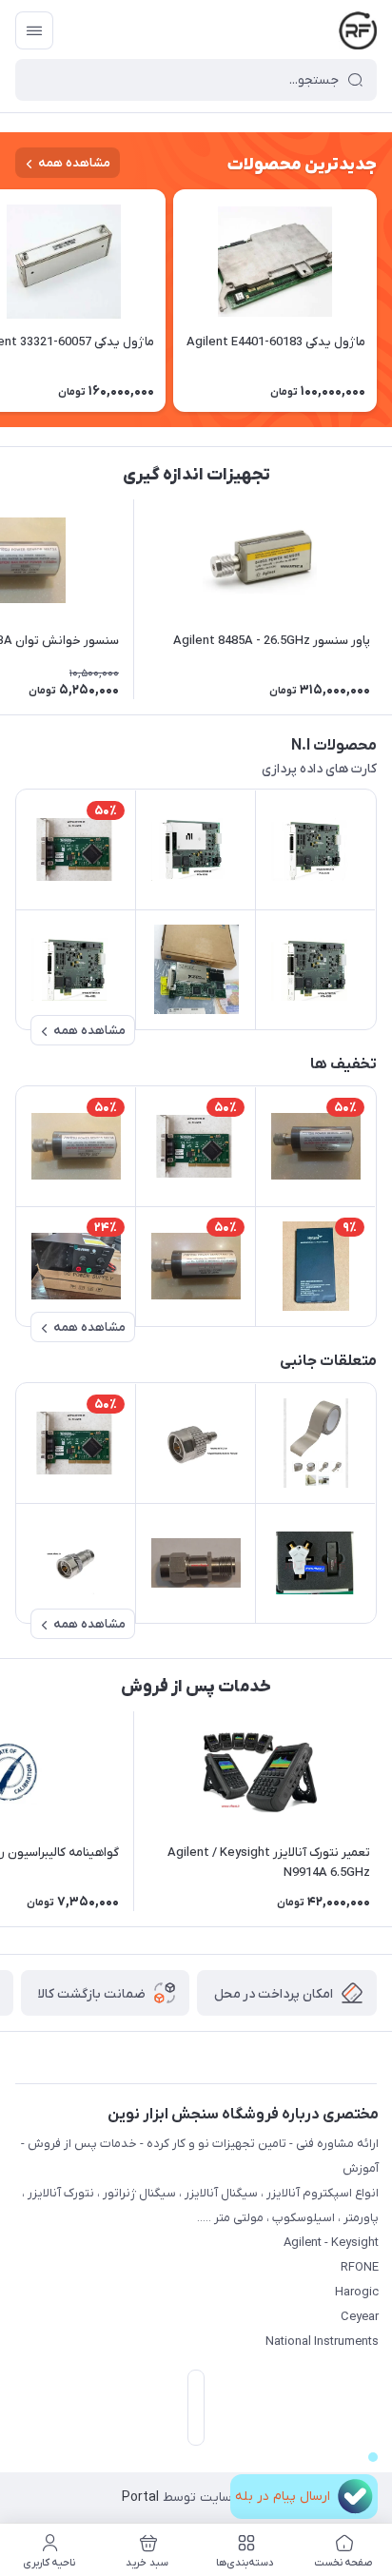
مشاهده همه (74, 163)
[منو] (34, 30)
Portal (140, 2498)
